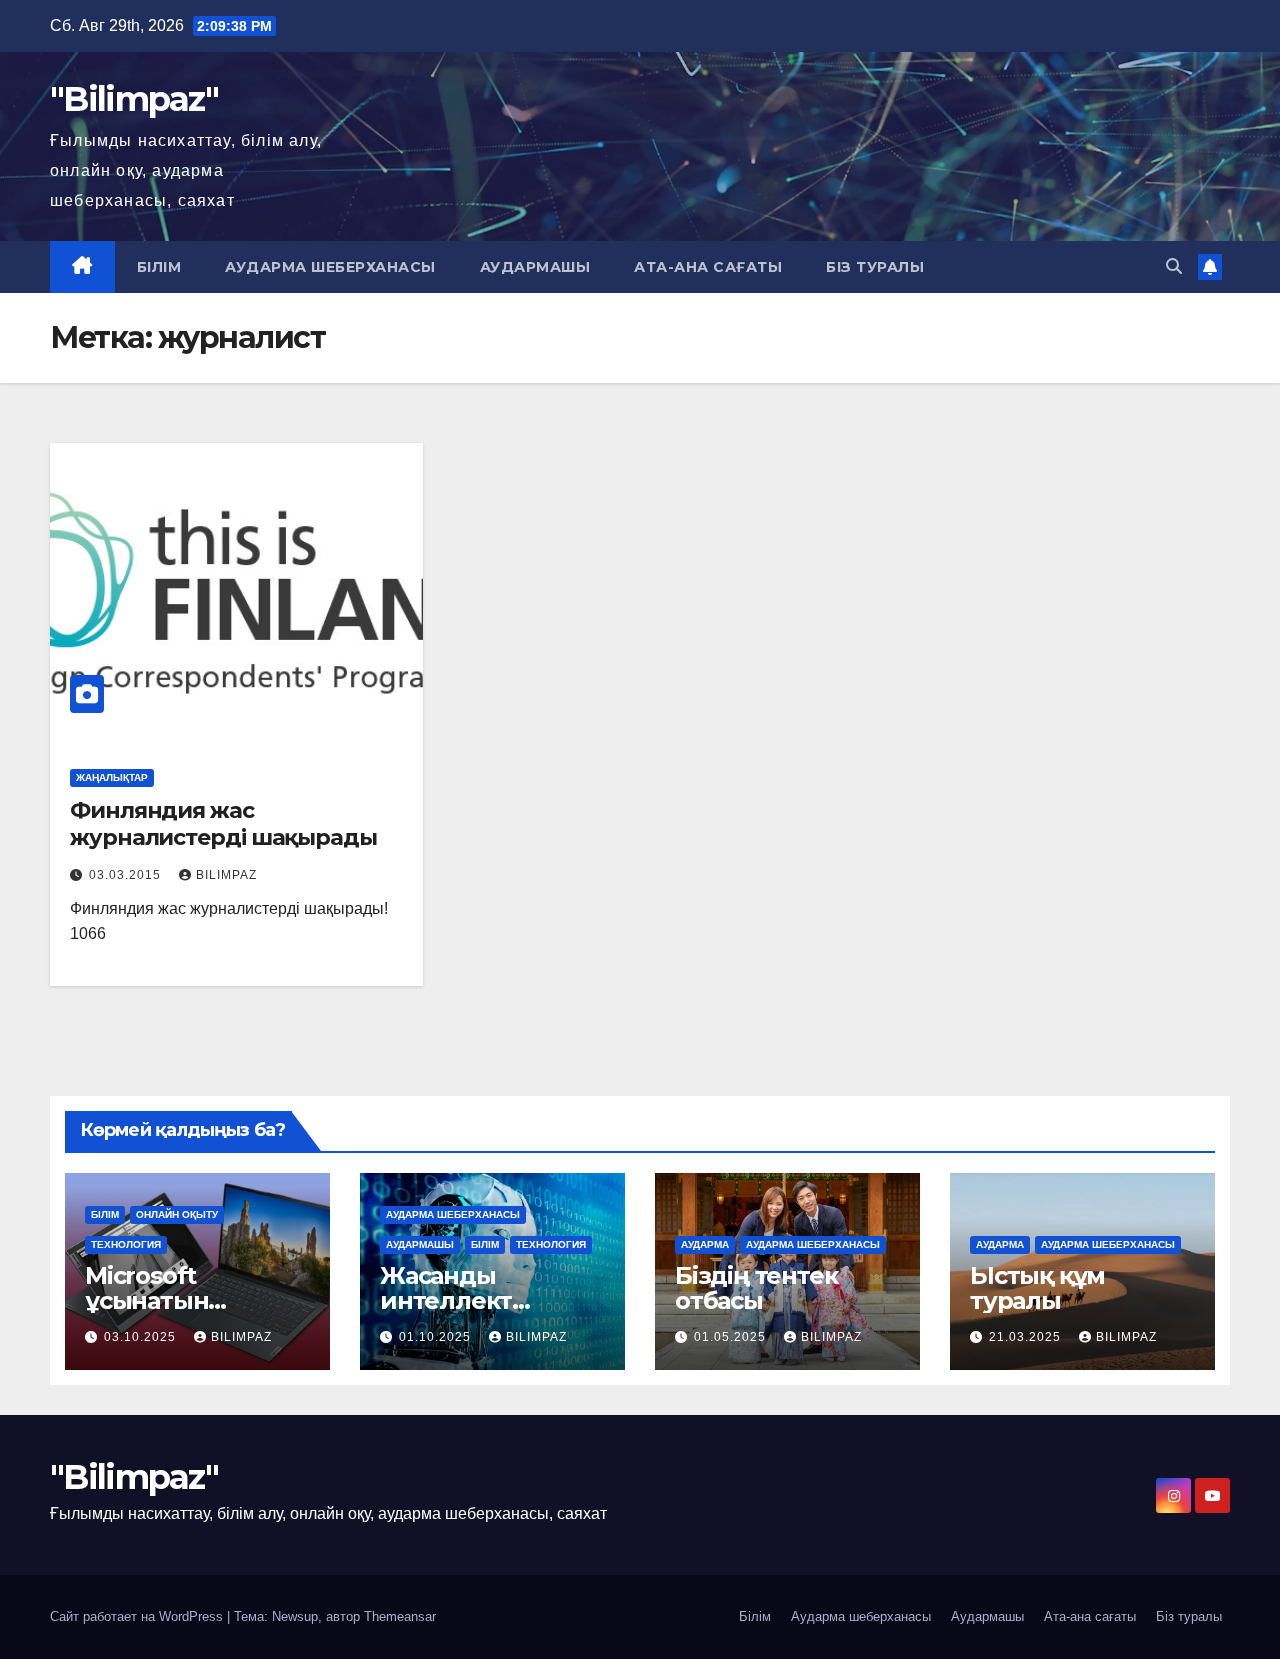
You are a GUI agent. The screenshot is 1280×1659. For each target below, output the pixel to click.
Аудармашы (535, 267)
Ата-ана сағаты (708, 267)
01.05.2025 (732, 1337)
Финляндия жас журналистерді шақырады (223, 823)
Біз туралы (875, 267)
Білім (159, 267)
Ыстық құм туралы (1037, 1288)
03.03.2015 (127, 875)
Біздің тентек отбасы (756, 1288)
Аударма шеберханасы (330, 267)
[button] (1174, 266)
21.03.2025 (1027, 1337)
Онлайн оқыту (177, 1214)
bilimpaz (226, 875)
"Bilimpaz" (134, 99)
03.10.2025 (142, 1337)
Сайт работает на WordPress (138, 1616)
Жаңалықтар (112, 777)
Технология (126, 1244)
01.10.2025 (437, 1337)
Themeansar (400, 1616)
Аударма (705, 1244)
